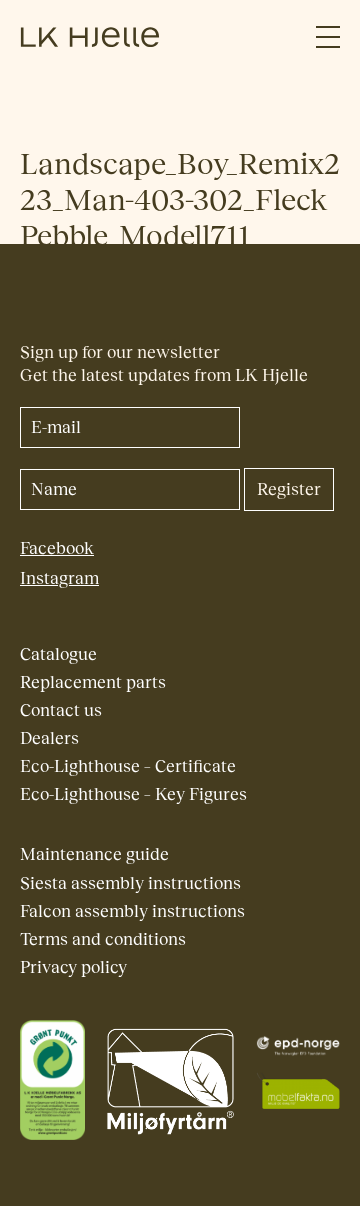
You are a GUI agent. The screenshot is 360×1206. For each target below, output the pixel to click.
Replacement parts (93, 682)
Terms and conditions (103, 939)
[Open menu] (328, 37)
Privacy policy (73, 967)
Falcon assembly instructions (132, 911)
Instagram (59, 578)
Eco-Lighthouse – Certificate (128, 766)
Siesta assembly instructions (130, 883)
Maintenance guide (94, 854)
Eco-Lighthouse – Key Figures (133, 794)
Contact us (61, 710)
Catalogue (58, 654)
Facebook (57, 548)
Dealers (49, 738)
